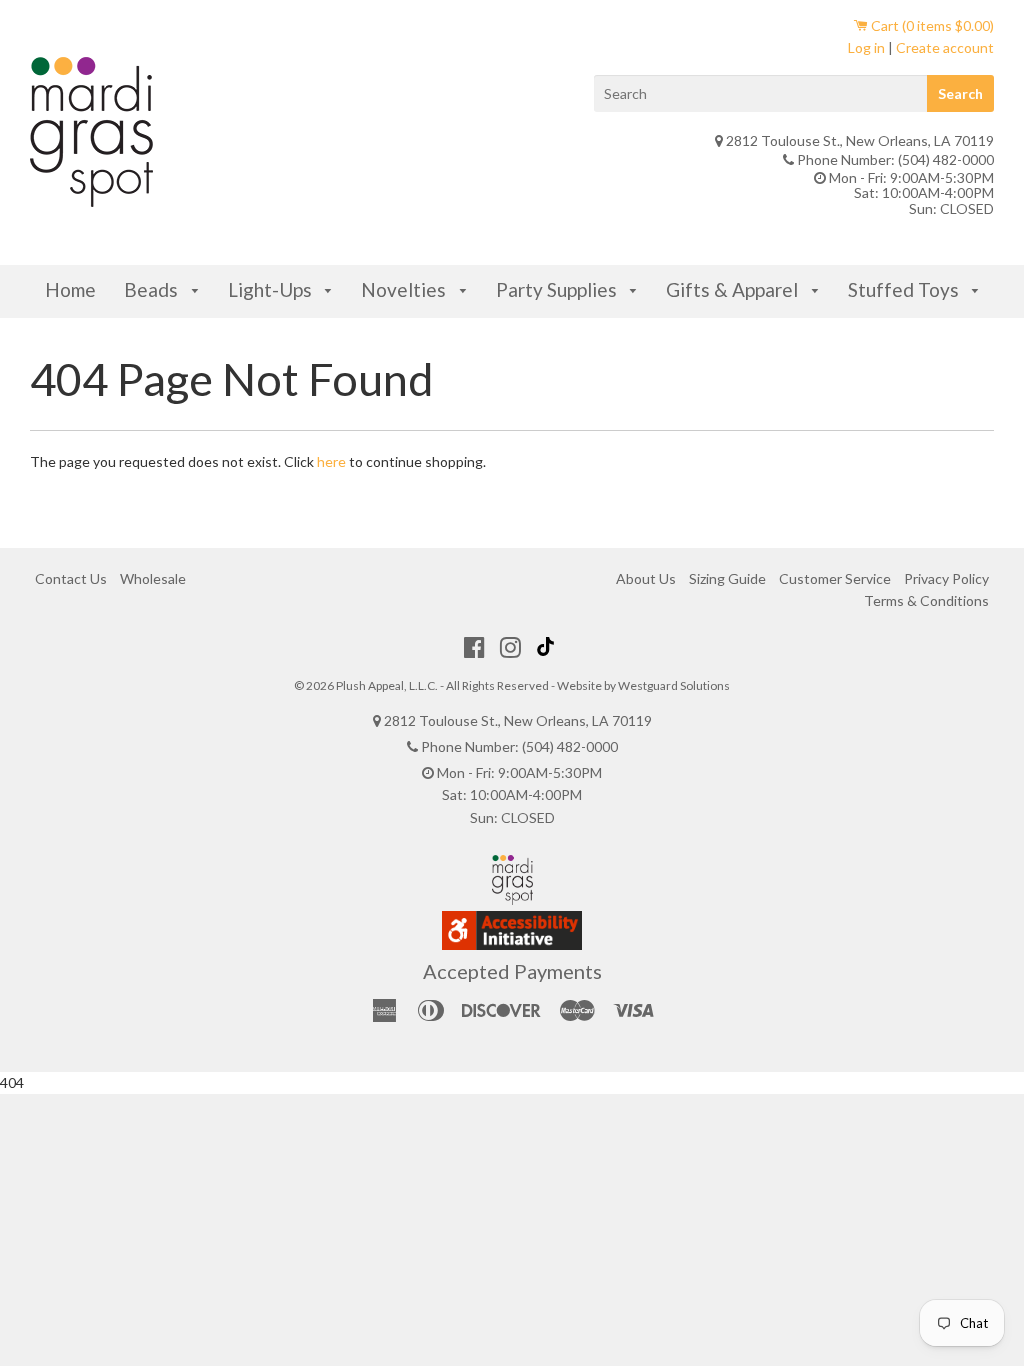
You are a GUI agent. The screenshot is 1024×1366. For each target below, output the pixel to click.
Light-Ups (272, 289)
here (331, 461)
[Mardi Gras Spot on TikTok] (548, 647)
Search (960, 93)
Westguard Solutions (674, 685)
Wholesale (153, 578)
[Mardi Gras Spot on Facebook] (474, 647)
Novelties (405, 289)
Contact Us (71, 578)
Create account (945, 47)
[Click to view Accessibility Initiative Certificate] (512, 944)
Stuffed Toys (905, 289)
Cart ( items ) (931, 25)
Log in (866, 47)
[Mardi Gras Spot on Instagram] (510, 647)
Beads (153, 289)
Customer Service (835, 578)
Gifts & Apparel (734, 289)
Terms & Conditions (926, 600)
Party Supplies (558, 289)
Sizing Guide (727, 578)
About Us (646, 578)
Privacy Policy (946, 578)
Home (70, 289)
